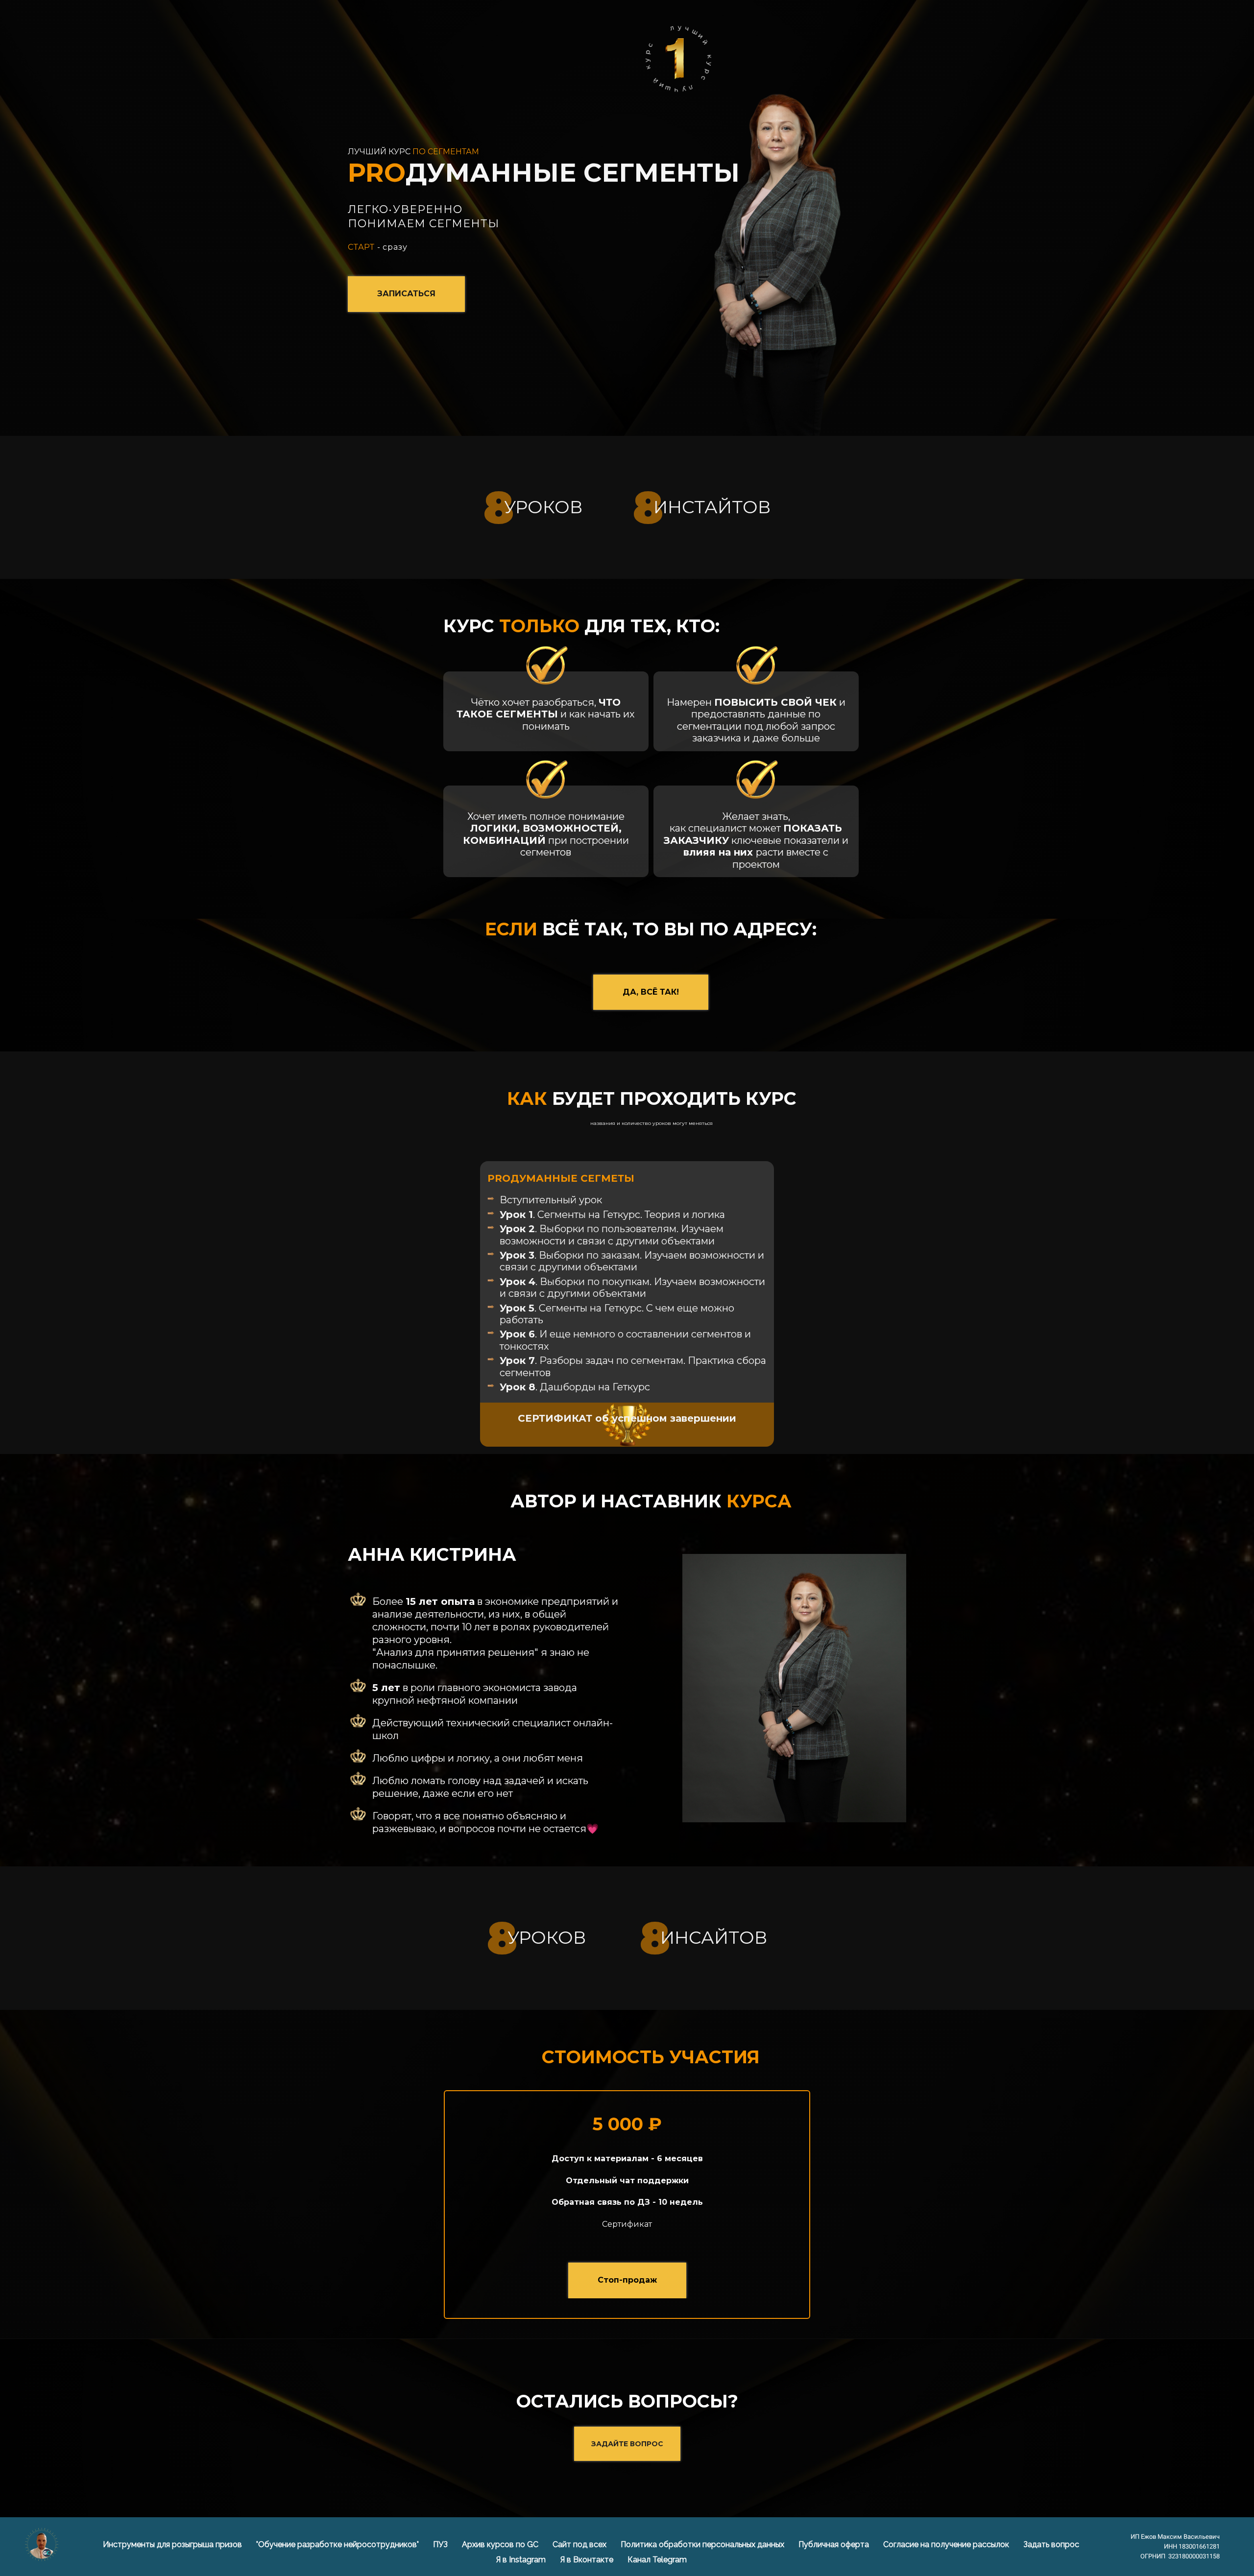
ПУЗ (441, 2544)
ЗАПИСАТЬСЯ (406, 294)
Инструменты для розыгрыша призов (173, 2544)
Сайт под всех (580, 2544)
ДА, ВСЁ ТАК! (651, 992)
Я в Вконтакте (588, 2560)
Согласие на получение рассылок (947, 2544)
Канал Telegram (657, 2560)
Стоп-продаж (627, 2280)
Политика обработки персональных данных (703, 2544)
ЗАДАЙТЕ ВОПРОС (627, 2444)
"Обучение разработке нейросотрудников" (338, 2544)
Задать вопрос (1051, 2544)
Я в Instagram (522, 2560)
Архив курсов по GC (501, 2544)
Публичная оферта (835, 2544)
